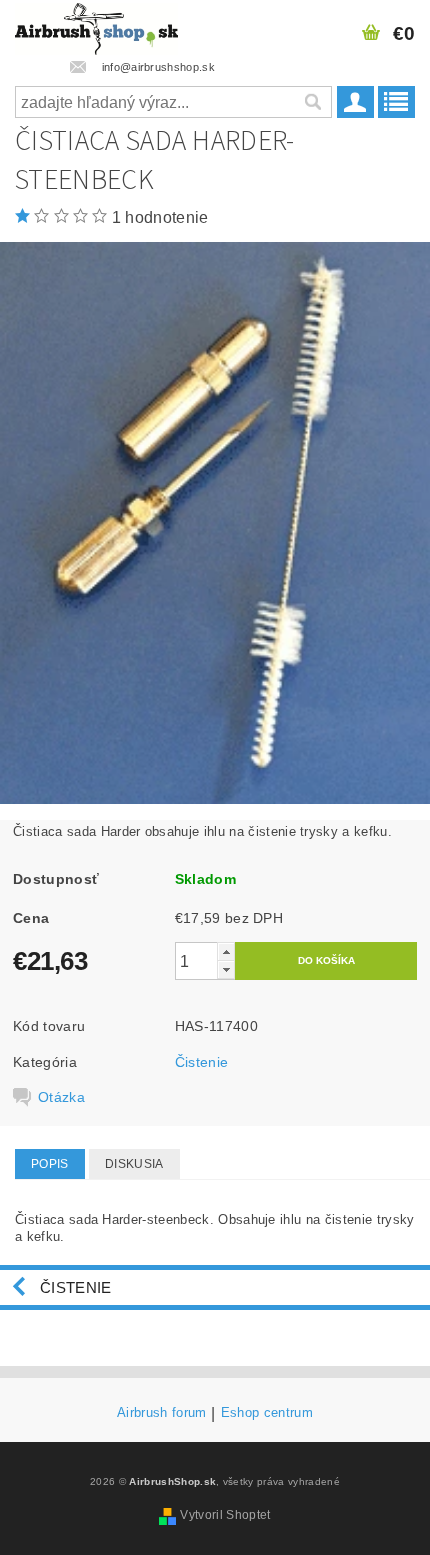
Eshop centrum (267, 1413)
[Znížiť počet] (226, 969)
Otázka (61, 1097)
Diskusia (134, 1164)
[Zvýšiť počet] (226, 951)
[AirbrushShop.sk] (96, 26)
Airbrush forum (161, 1413)
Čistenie (202, 1062)
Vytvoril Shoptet (225, 1515)
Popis (50, 1164)
